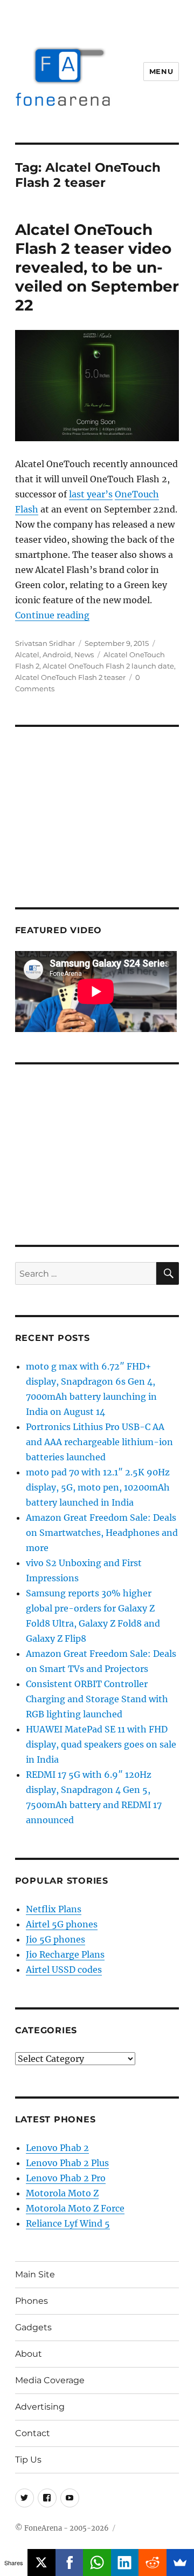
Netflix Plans (54, 1909)
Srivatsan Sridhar (45, 643)
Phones (32, 2301)
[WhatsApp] (97, 2562)
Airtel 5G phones (62, 1924)
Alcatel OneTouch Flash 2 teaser (70, 677)
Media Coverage (50, 2380)
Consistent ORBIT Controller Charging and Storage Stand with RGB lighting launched (97, 1699)
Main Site (35, 2274)
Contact (33, 2433)
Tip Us (28, 2460)
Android (57, 655)
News (84, 655)
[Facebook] (69, 2562)
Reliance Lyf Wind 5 (68, 2223)
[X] (41, 2562)
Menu (161, 71)
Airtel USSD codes (64, 1970)
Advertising (40, 2407)
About (29, 2354)
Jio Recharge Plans (65, 1954)
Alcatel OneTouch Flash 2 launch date (108, 666)
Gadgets (33, 2327)
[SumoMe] (180, 2562)
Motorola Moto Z (62, 2193)
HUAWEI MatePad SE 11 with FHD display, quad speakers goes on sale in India (101, 1744)
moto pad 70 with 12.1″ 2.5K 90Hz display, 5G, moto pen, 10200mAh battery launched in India (98, 1487)
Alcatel (27, 655)
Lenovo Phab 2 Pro (66, 2178)
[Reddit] (152, 2562)
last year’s (91, 494)
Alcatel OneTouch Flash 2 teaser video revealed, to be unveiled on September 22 (97, 267)
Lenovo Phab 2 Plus (67, 2163)
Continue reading (52, 615)
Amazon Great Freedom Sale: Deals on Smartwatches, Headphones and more (102, 1533)
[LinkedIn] (125, 2562)
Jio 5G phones (56, 1939)
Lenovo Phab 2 (57, 2148)
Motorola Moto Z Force (75, 2208)
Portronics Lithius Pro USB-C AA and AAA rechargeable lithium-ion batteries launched (99, 1442)
